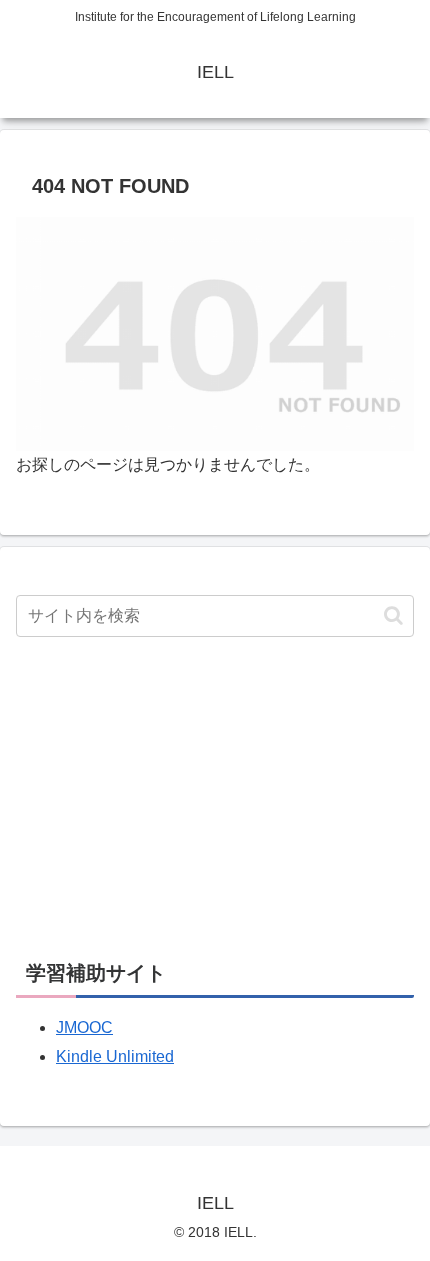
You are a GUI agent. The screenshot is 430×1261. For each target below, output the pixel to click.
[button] (393, 615)
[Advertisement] (166, 794)
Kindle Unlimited (115, 1056)
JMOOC (84, 1027)
